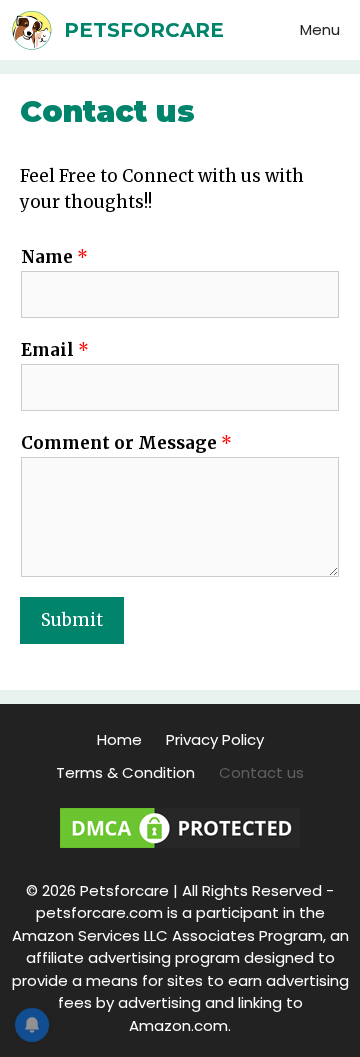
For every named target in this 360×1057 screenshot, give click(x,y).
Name (54, 257)
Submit (72, 620)
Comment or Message (126, 443)
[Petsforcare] (37, 30)
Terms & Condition (125, 772)
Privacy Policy (215, 739)
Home (119, 739)
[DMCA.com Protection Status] (180, 847)
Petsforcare (144, 30)
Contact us (261, 772)
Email (55, 350)
